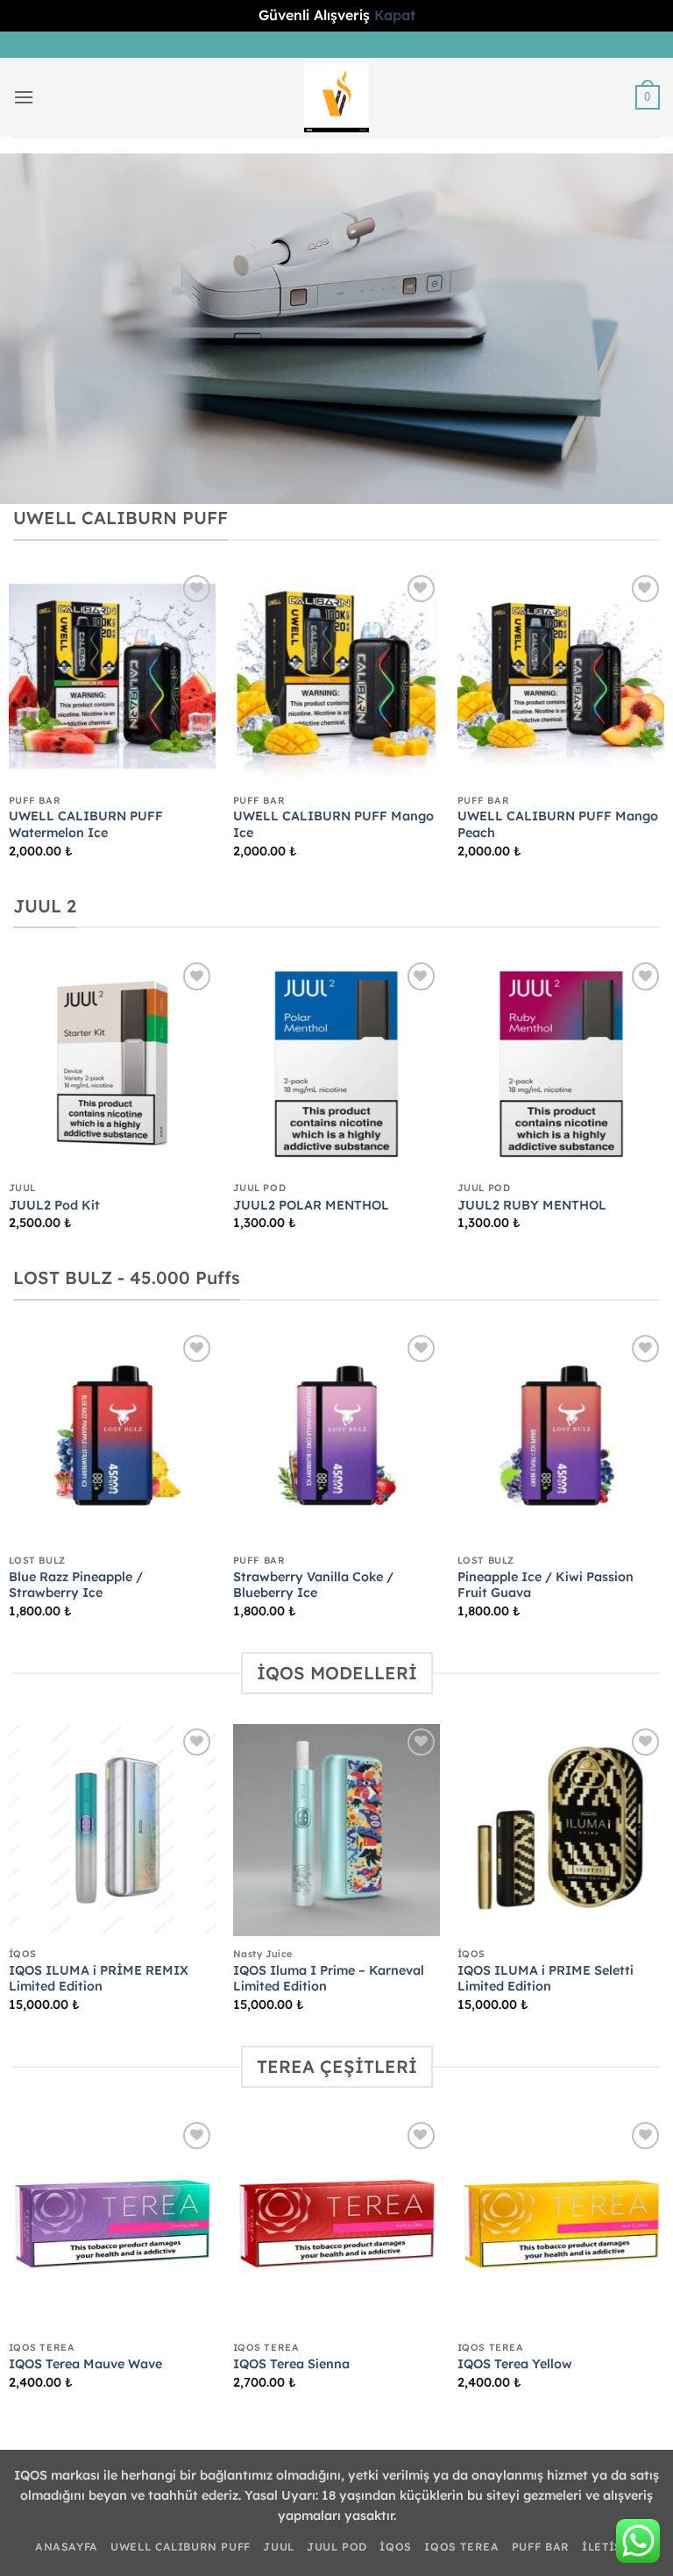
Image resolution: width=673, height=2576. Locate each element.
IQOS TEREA (461, 2547)
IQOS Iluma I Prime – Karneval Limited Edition (329, 1979)
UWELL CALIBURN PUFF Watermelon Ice (86, 824)
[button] (24, 97)
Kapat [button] (395, 15)
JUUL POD (337, 2547)
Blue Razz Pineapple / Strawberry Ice (76, 1585)
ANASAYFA (67, 2547)
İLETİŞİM (610, 2547)
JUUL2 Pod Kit (54, 1205)
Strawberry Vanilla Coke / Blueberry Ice (313, 1585)
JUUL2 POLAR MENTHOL (311, 1205)
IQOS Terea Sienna (291, 2364)
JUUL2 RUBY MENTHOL (532, 1205)
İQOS (395, 2547)
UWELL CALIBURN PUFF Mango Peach (558, 824)
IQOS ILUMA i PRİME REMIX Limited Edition (99, 1979)
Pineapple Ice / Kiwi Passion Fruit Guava (545, 1585)
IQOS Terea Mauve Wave (85, 2364)
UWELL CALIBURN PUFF (181, 2547)
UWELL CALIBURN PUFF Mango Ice (333, 824)
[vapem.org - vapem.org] (337, 97)
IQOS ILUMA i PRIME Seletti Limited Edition (545, 1979)
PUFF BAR (541, 2547)
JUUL (278, 2547)
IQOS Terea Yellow (515, 2364)
